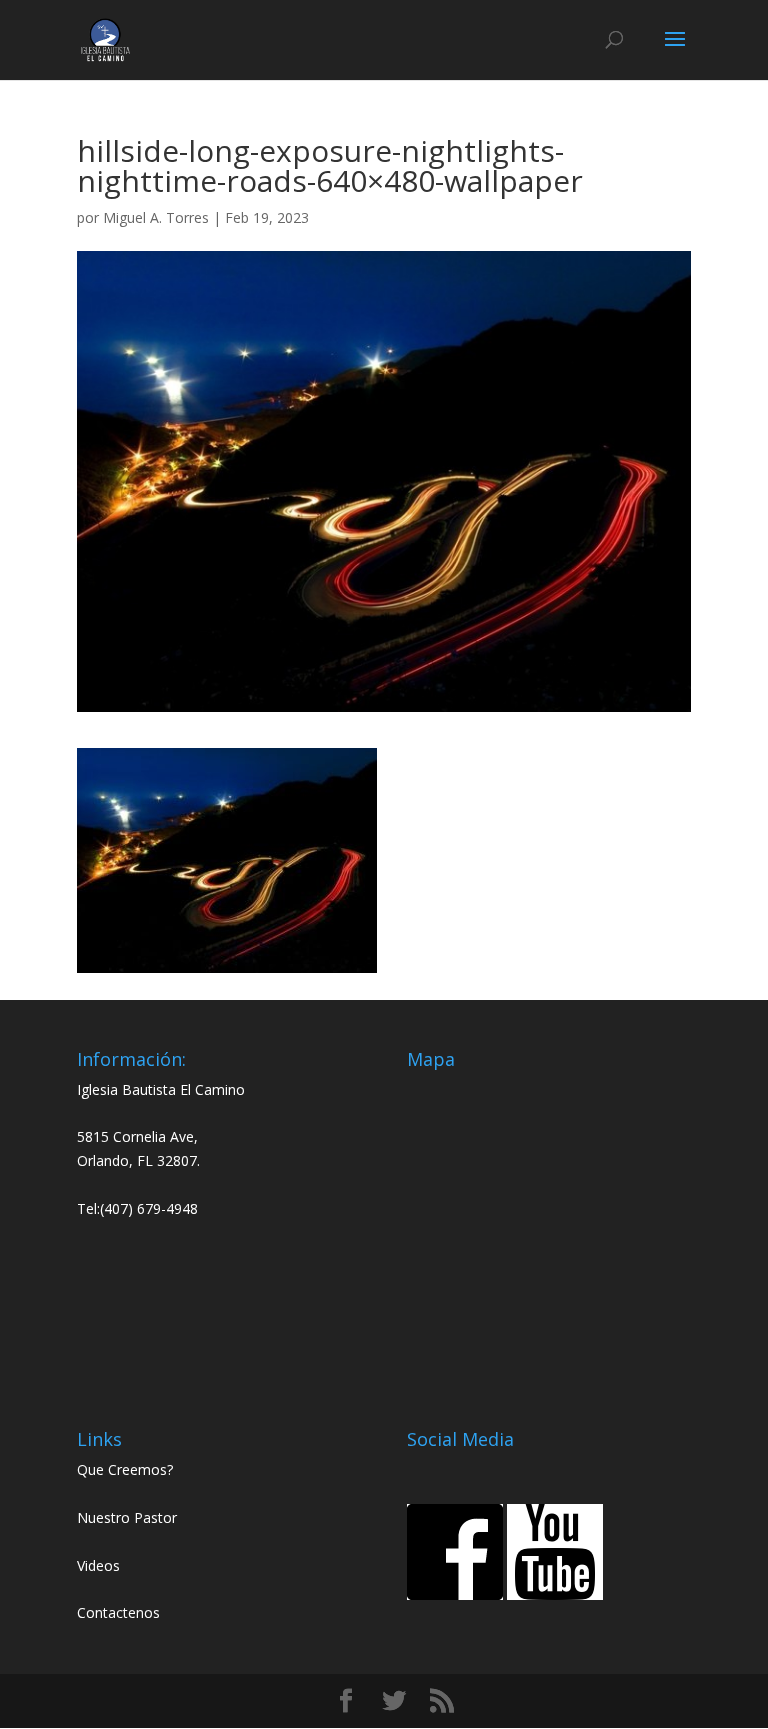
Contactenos (118, 1612)
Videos (98, 1565)
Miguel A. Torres (156, 217)
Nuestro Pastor (127, 1517)
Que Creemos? (125, 1469)
